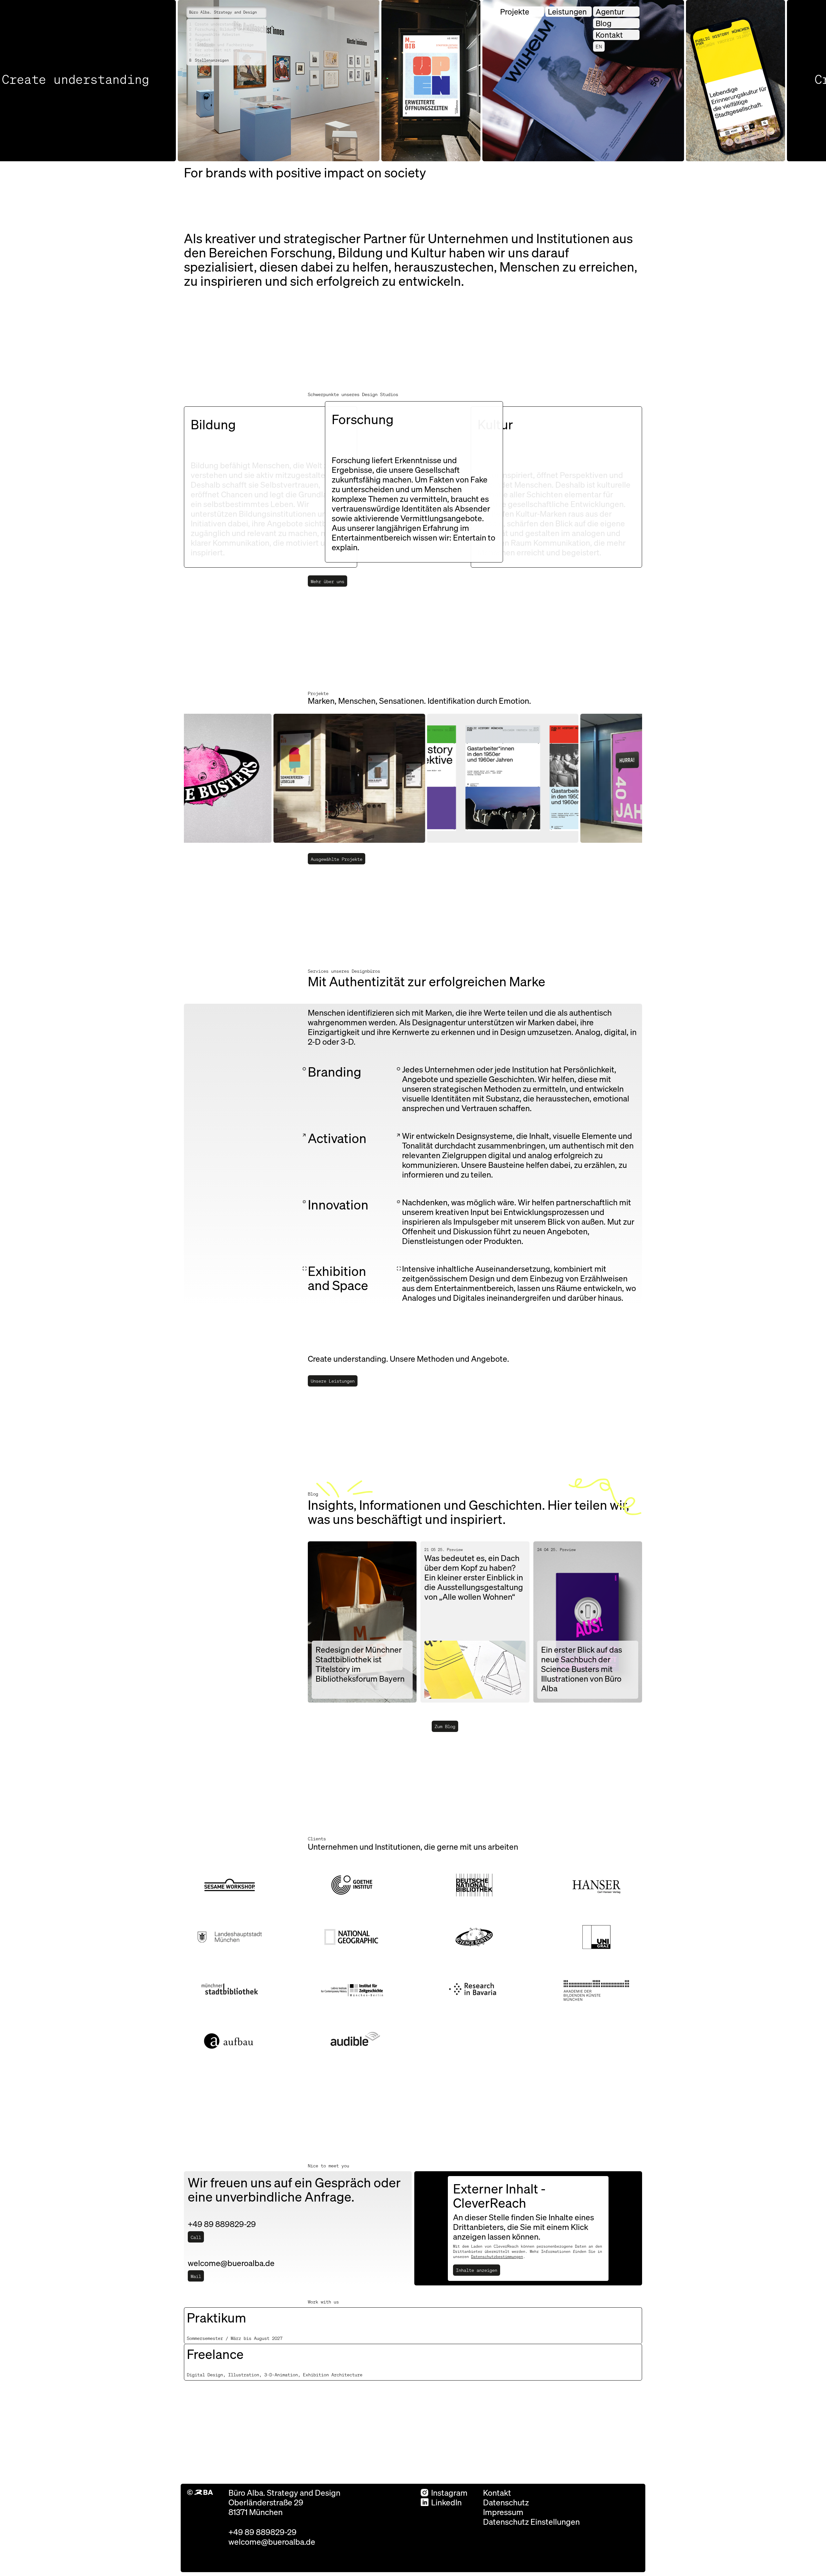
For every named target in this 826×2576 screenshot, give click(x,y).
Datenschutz (506, 2502)
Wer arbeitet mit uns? (216, 50)
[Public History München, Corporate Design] (464, 778)
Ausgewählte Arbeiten (215, 34)
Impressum (503, 2512)
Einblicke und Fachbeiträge (221, 45)
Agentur (610, 11)
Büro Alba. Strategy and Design (223, 12)
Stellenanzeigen (209, 60)
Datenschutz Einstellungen (531, 2521)
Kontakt (200, 55)
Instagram (449, 2492)
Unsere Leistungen (333, 1381)
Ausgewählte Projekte (337, 859)
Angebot (200, 40)
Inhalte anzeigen (477, 2270)
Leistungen (567, 11)
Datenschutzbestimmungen (497, 2257)
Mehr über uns (327, 581)
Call (196, 2237)
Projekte (515, 11)
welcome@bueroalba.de (272, 2541)
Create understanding (215, 24)
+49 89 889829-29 (262, 2532)
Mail (196, 2276)
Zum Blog (445, 1726)
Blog (604, 23)
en (599, 46)
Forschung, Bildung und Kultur (225, 29)
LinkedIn (446, 2502)
